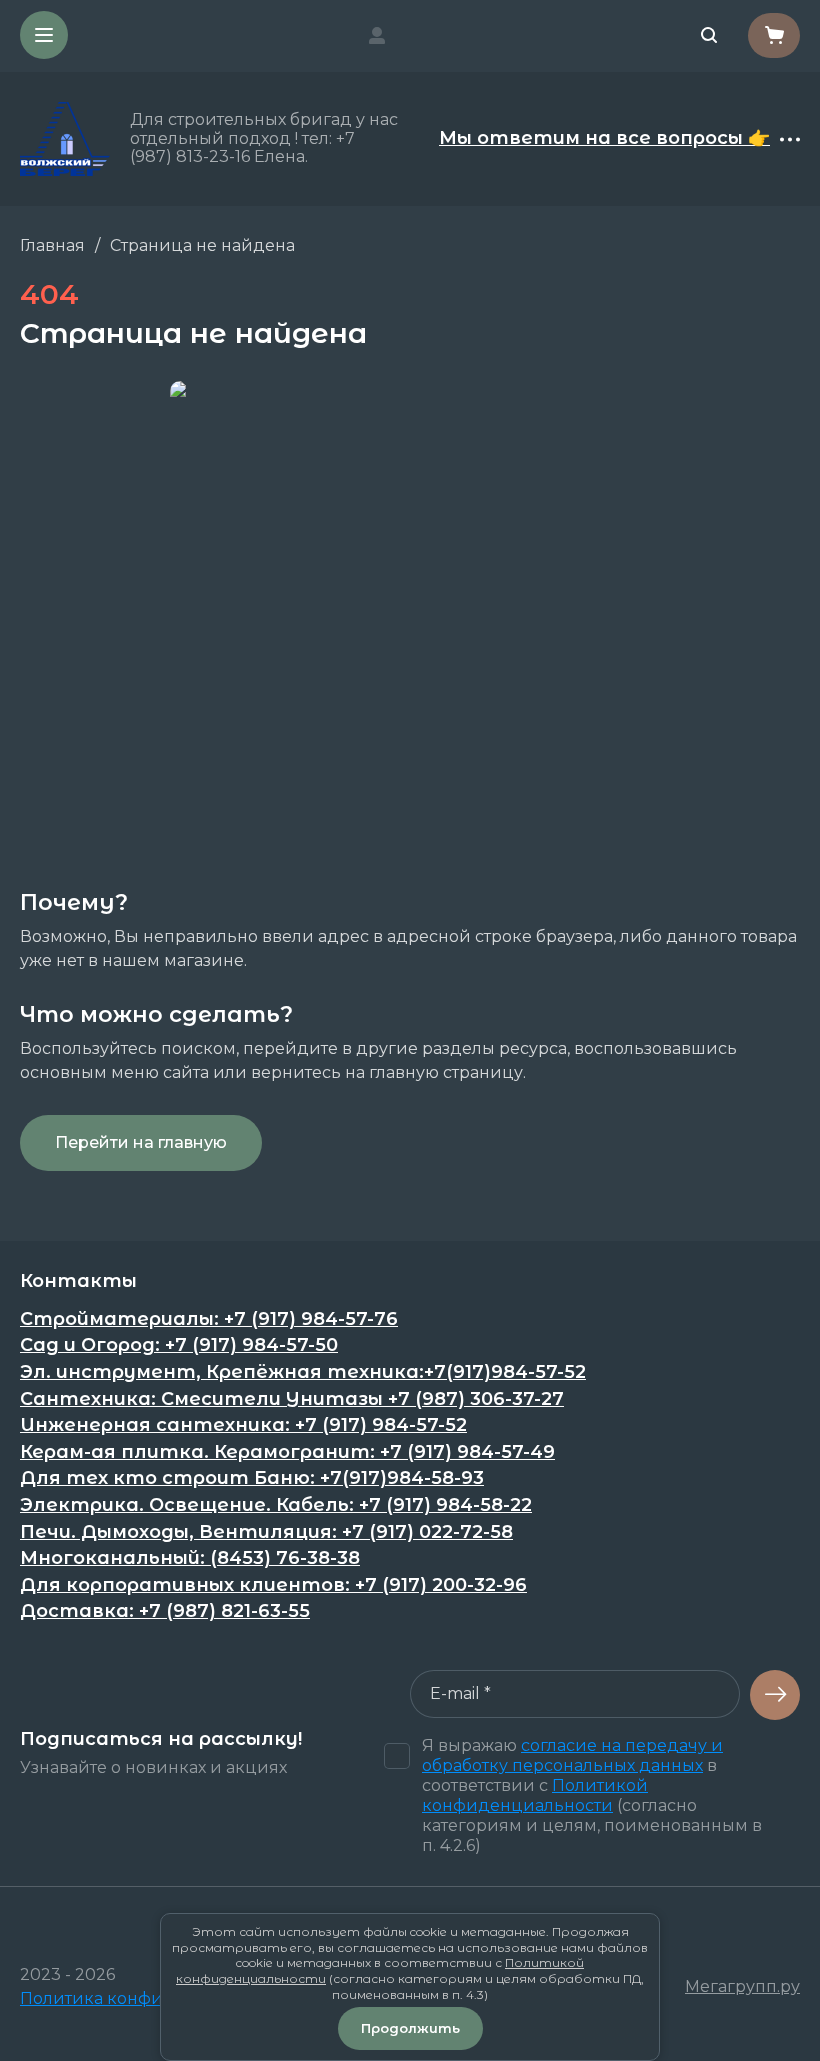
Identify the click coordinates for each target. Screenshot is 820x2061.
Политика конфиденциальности (159, 1998)
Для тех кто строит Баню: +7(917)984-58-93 (252, 1478)
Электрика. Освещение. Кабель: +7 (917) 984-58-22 (276, 1505)
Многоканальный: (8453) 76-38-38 (190, 1558)
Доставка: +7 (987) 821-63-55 (165, 1611)
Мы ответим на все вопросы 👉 (604, 139)
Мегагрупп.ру (742, 1986)
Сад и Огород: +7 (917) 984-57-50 (179, 1345)
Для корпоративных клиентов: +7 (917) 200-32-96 (273, 1585)
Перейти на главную (141, 1142)
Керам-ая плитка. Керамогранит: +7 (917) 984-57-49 (287, 1452)
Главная (52, 245)
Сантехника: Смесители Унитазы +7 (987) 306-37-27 (292, 1399)
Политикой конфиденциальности (535, 1795)
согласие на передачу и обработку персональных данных (572, 1755)
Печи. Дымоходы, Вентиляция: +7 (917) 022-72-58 (266, 1532)
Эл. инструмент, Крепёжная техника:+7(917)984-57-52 (303, 1372)
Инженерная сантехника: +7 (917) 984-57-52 (243, 1425)
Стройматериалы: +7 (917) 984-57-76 (209, 1319)
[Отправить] (775, 1695)
